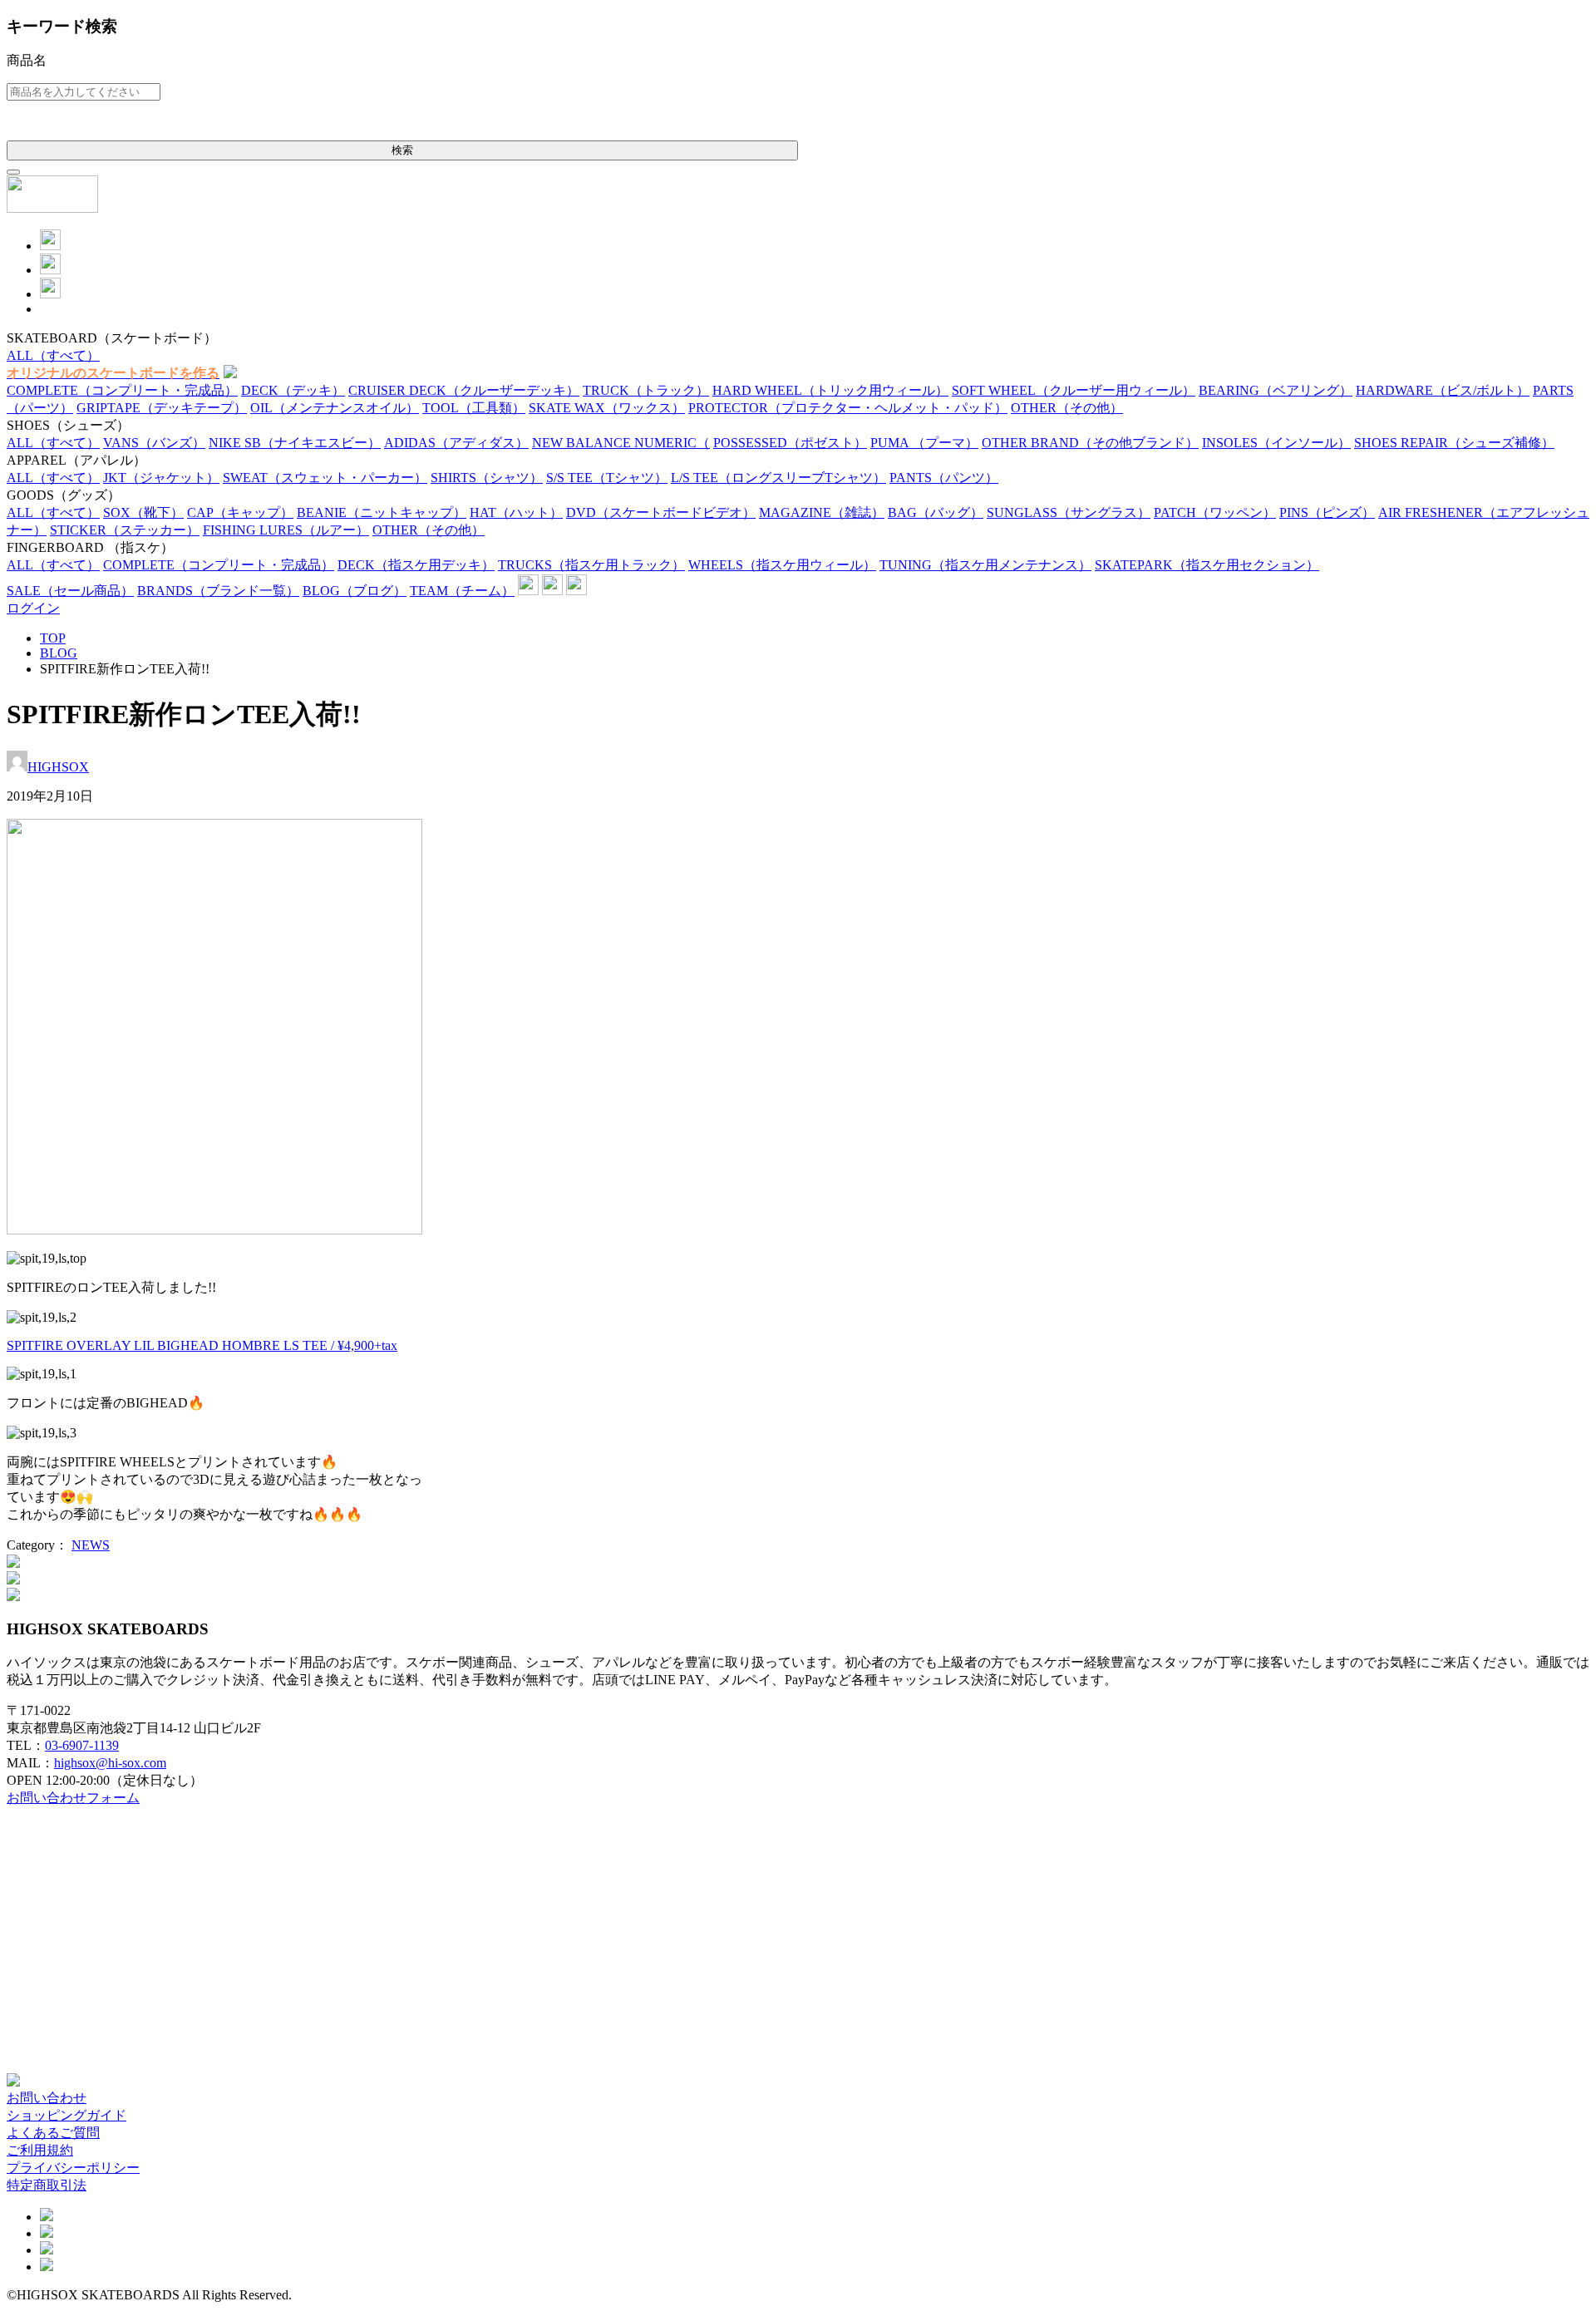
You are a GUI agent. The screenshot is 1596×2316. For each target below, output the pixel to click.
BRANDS (218, 591)
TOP (53, 638)
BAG (936, 512)
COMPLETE (122, 390)
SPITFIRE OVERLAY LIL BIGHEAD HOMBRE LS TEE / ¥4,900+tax (202, 1345)
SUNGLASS (1069, 512)
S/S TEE (607, 478)
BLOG (355, 591)
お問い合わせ (47, 2098)
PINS (1327, 512)
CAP (240, 512)
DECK (293, 390)
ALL (53, 355)
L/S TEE (778, 478)
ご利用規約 (40, 2150)
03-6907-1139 (82, 1745)
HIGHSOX (58, 767)
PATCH (1215, 512)
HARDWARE (1443, 390)
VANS (154, 443)
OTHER (1067, 408)
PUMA (924, 443)
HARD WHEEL (830, 390)
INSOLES (1276, 443)
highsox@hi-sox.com (110, 1763)
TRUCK (646, 390)
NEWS (91, 1545)
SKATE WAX (607, 408)
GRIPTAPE (162, 408)
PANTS (944, 478)
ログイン (33, 608)
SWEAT (325, 478)
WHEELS (782, 565)
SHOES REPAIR (1454, 443)
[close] (13, 172)
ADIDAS (456, 443)
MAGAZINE (822, 512)
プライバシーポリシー (73, 2168)
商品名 (27, 60)
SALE (70, 591)
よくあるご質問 (53, 2133)
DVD (661, 512)
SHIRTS (487, 478)
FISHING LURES (286, 530)
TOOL (474, 408)
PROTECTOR (848, 408)
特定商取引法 (47, 2185)
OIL (335, 408)
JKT (161, 478)
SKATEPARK (1207, 565)
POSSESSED (790, 443)
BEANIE (382, 512)
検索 (402, 150)
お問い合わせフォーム (73, 1798)
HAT (516, 512)
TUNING (985, 565)
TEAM (462, 591)
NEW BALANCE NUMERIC (621, 443)
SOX (143, 512)
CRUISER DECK (464, 390)
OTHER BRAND (1090, 443)
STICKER (125, 530)
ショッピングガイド (66, 2115)
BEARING (1276, 390)
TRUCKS (591, 565)
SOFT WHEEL (1074, 390)
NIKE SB (295, 443)
